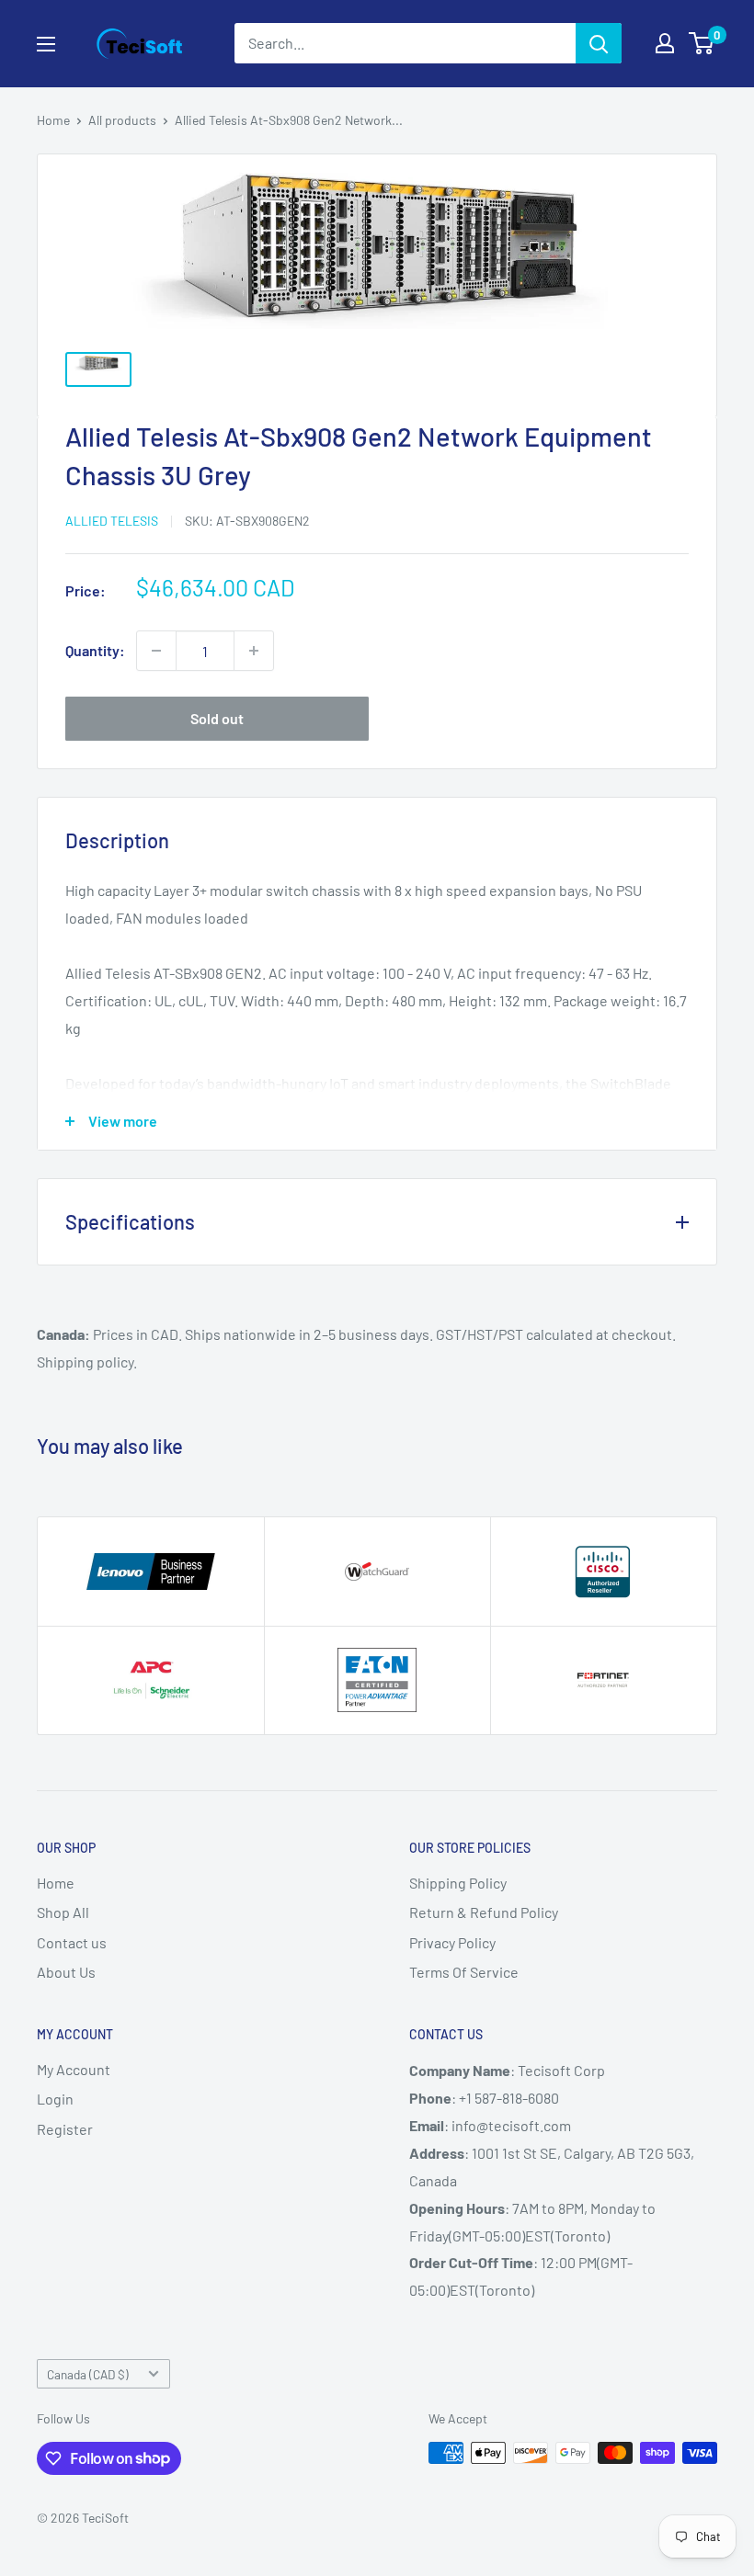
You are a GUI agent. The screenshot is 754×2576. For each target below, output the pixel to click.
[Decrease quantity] (156, 651)
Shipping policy (85, 1362)
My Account (74, 2069)
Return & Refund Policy (484, 1912)
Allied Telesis (112, 521)
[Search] (599, 43)
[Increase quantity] (254, 651)
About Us (66, 1972)
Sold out (217, 718)
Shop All (63, 1912)
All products (122, 120)
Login (55, 2099)
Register (65, 2129)
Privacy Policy (452, 1942)
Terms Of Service (464, 1972)
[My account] (665, 43)
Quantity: (95, 650)
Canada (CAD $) (88, 2374)
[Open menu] (46, 44)
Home (53, 120)
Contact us (72, 1942)
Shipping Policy (458, 1883)
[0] (702, 43)
